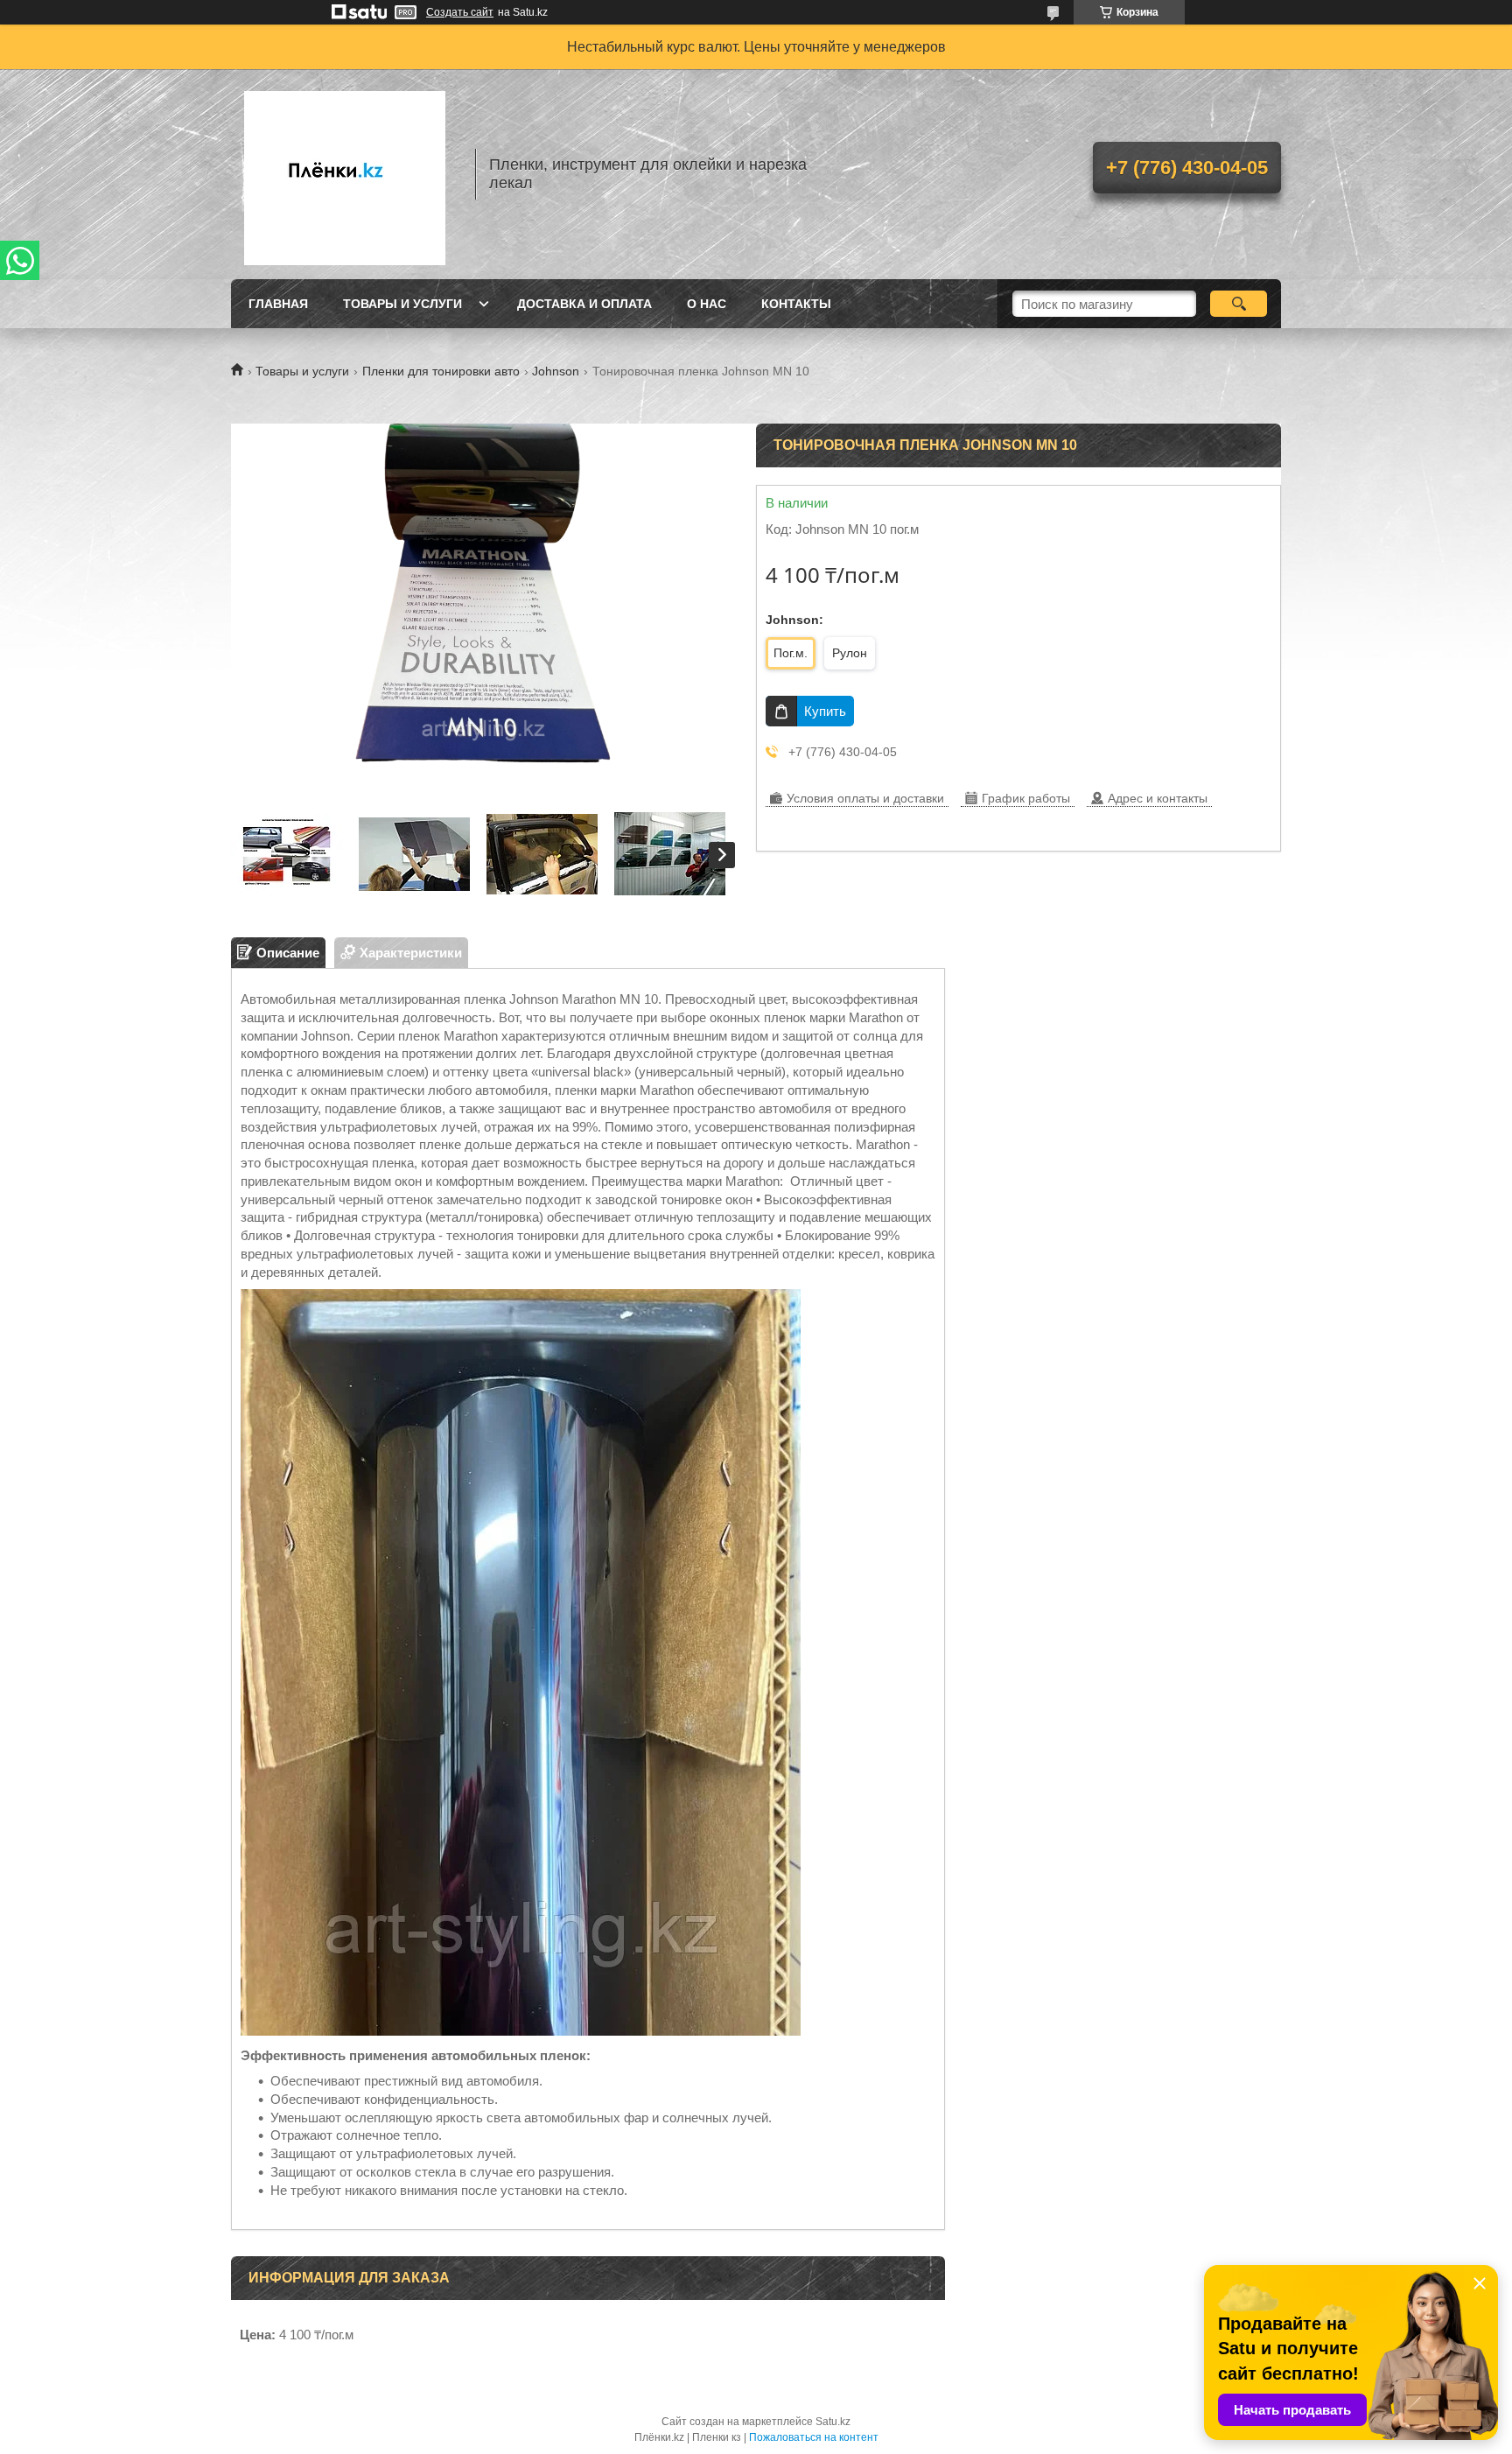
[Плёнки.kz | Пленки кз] (345, 174)
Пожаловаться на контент (814, 2437)
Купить (825, 711)
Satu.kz (833, 2422)
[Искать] (1239, 304)
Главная (278, 304)
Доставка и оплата (584, 304)
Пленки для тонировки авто (441, 371)
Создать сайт (460, 12)
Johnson (556, 371)
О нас (707, 304)
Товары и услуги (402, 304)
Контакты (796, 304)
